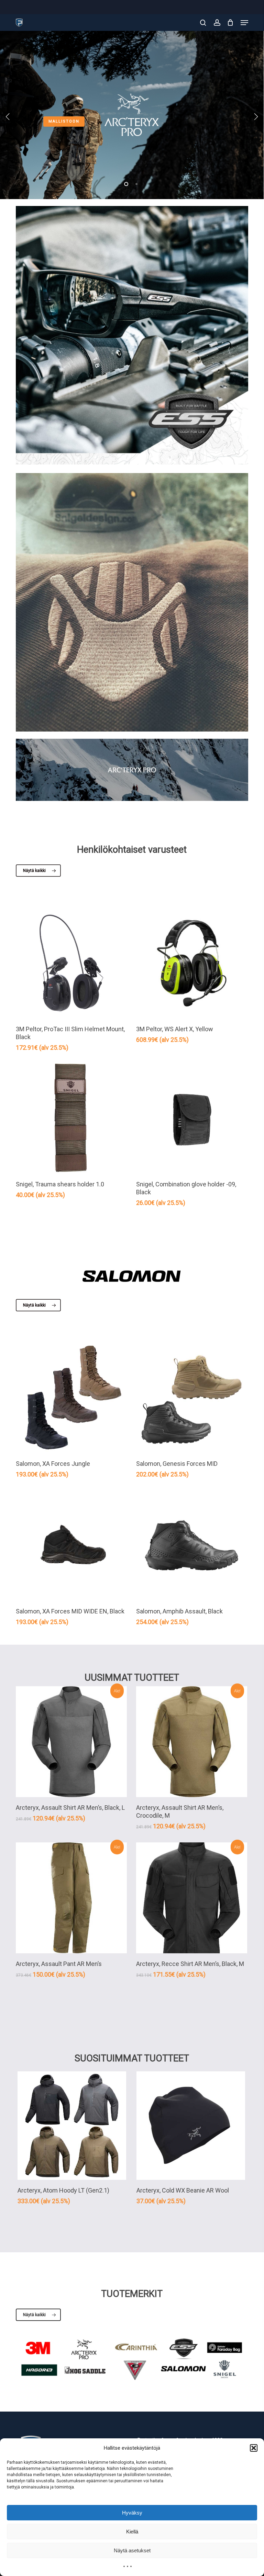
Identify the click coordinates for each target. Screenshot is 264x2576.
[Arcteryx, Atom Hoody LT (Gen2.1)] (72, 2126)
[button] (254, 2448)
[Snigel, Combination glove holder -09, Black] (192, 1119)
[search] (203, 23)
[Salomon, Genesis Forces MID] (192, 1398)
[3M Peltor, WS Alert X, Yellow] (192, 963)
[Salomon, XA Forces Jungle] (71, 1398)
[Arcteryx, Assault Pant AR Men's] (71, 1898)
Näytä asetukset (132, 2550)
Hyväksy (132, 2513)
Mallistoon (64, 121)
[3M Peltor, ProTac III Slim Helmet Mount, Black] (71, 963)
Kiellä (132, 2532)
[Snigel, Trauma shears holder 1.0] (71, 1119)
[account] (217, 23)
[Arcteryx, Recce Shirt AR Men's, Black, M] (192, 1898)
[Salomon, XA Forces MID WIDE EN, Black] (71, 1545)
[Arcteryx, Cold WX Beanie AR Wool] (191, 2126)
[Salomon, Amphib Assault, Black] (192, 1545)
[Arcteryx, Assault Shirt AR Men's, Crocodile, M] (192, 1742)
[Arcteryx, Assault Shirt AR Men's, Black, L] (71, 1742)
